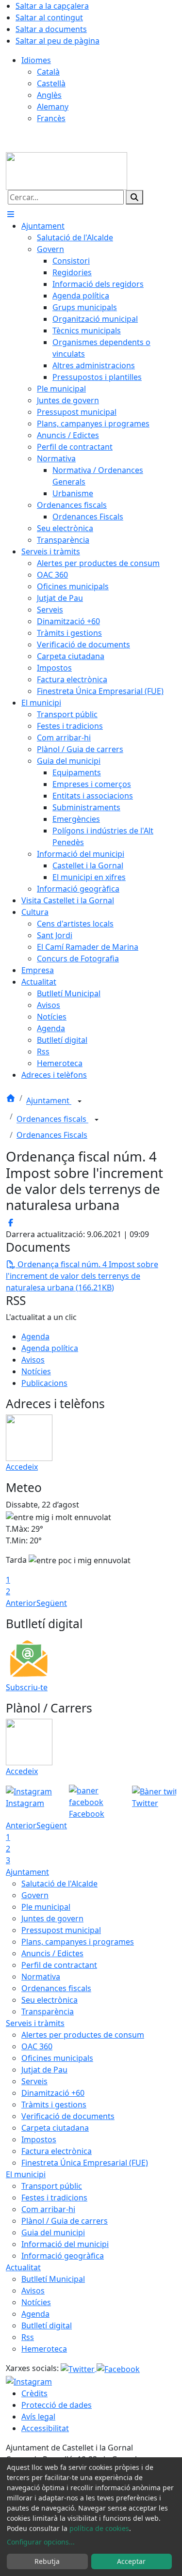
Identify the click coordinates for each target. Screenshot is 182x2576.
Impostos (39, 2139)
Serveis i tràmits (35, 2023)
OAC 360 (37, 2046)
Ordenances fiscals (52, 1119)
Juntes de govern (52, 1918)
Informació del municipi (65, 2244)
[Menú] (11, 214)
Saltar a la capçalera (52, 6)
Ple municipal (46, 1907)
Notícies (36, 1371)
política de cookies (99, 2528)
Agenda (35, 1336)
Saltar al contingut (49, 17)
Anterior (21, 1603)
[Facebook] (118, 2368)
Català (48, 72)
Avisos (33, 1360)
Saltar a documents (51, 29)
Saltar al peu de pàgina (58, 41)
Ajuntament (49, 1101)
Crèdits (34, 2393)
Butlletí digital (47, 2325)
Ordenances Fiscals (52, 1135)
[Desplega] (80, 1101)
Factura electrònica (57, 2151)
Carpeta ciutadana (55, 2128)
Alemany (53, 107)
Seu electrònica (50, 2000)
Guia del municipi (53, 2232)
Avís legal (38, 2417)
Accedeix (22, 1467)
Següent (52, 1603)
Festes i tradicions (54, 2198)
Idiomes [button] (36, 60)
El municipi (26, 2174)
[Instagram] (29, 2381)
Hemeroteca (44, 2349)
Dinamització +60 (53, 2093)
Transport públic (52, 2186)
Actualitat (23, 2267)
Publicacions (44, 1383)
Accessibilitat (45, 2428)
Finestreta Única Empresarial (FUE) (85, 2163)
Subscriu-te (27, 1687)
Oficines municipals (57, 2058)
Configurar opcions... (41, 2542)
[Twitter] (79, 2368)
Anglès (49, 95)
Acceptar (131, 2561)
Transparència (48, 2011)
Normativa (41, 1977)
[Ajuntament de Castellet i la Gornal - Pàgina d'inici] (66, 171)
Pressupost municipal (61, 1930)
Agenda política (50, 1348)
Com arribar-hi (48, 2209)
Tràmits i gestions (54, 2105)
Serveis (34, 2081)
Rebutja (47, 2561)
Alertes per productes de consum (83, 2035)
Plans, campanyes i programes (78, 1942)
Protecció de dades (57, 2405)
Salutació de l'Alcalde (59, 1884)
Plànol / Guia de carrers (65, 2221)
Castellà (51, 83)
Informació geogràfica (63, 2256)
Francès (51, 118)
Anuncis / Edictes (52, 1953)
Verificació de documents (68, 2116)
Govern (35, 1895)
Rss (28, 2337)
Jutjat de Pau (44, 2070)
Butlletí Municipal (53, 2279)
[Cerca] (134, 197)
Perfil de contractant (59, 1965)
